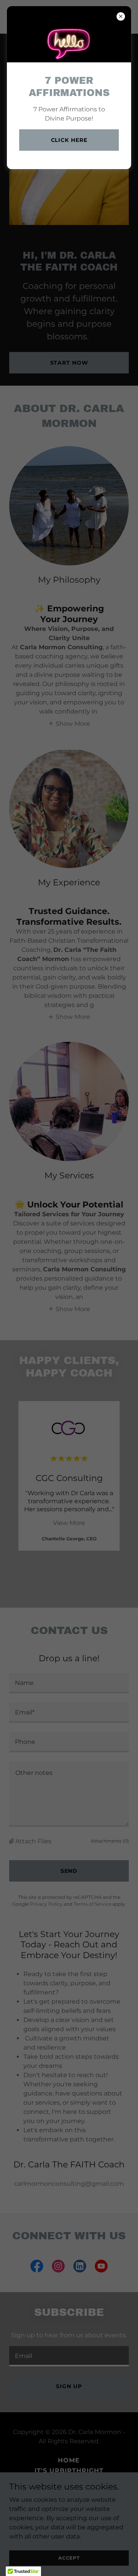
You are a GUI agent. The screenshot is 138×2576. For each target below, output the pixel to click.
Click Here (69, 140)
